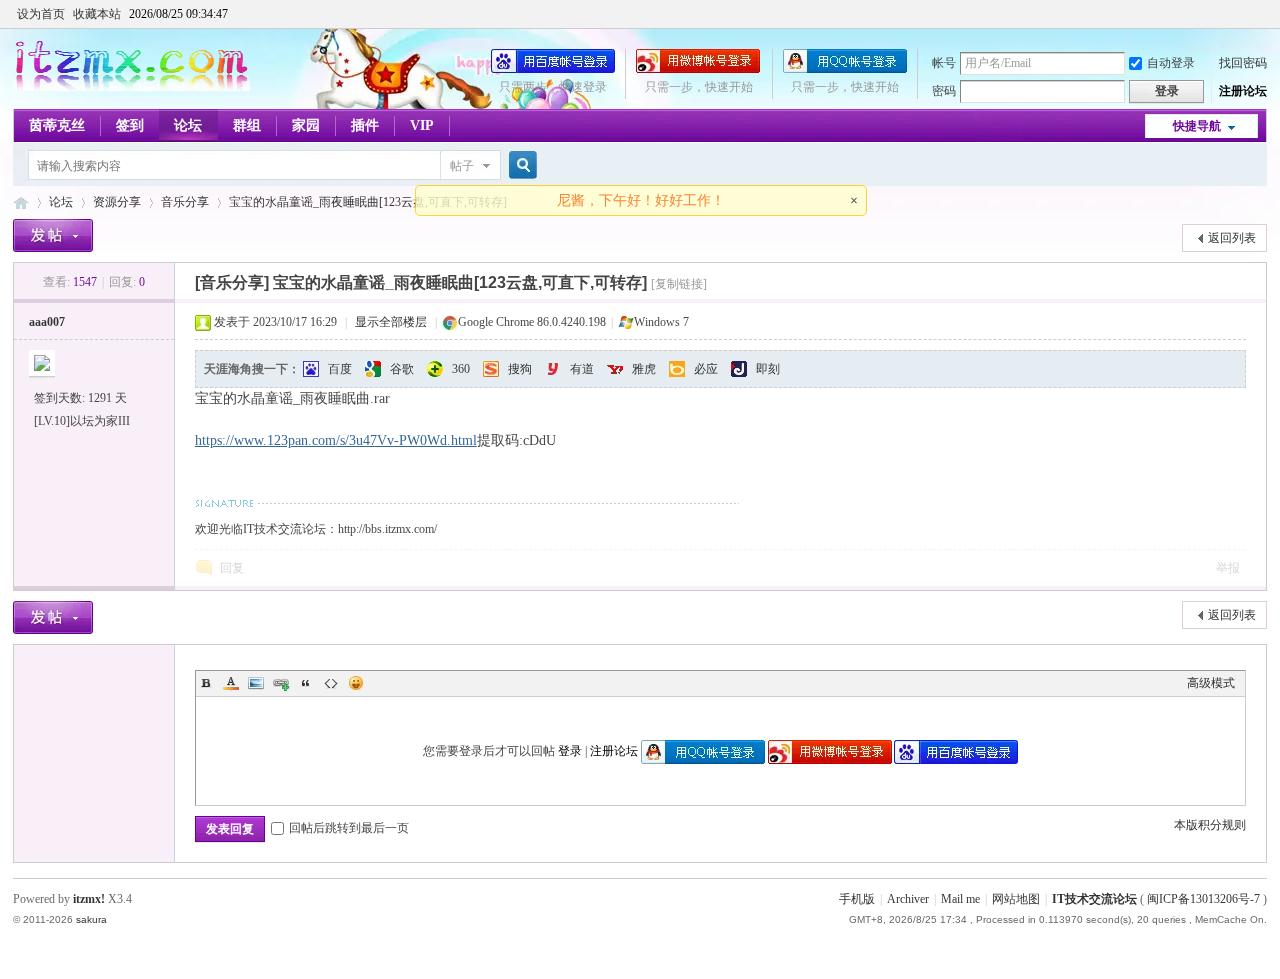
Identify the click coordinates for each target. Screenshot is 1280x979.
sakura (91, 919)
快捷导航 (1197, 126)
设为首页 (41, 14)
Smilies (356, 683)
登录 (570, 751)
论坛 (188, 125)
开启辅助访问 (1262, 14)
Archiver (908, 899)
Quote (306, 683)
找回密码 (1243, 63)
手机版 (857, 899)
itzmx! (89, 899)
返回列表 (1232, 238)
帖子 (462, 166)
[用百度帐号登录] (553, 69)
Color (231, 683)
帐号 (944, 63)
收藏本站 (97, 14)
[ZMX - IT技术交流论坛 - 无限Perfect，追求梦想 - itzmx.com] (131, 87)
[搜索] (520, 165)
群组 (247, 125)
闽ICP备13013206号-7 (1203, 899)
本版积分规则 (1210, 825)
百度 (340, 369)
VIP (422, 125)
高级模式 (1211, 683)
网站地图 (1016, 899)
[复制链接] (679, 284)
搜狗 (520, 369)
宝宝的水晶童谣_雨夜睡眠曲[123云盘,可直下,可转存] (368, 202)
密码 (944, 91)
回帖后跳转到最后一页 (349, 828)
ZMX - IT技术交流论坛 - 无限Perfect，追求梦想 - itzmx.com (21, 202)
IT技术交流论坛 (1094, 899)
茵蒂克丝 (57, 125)
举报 (1228, 568)
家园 (306, 125)
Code (331, 683)
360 (461, 369)
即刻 (768, 369)
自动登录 (1171, 63)
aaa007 (47, 322)
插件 (365, 125)
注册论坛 (1243, 91)
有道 (582, 369)
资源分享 (117, 202)
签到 (130, 125)
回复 (232, 568)
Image (256, 683)
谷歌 (402, 369)
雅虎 (644, 369)
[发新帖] (53, 235)
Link (281, 683)
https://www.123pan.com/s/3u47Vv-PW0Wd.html (336, 440)
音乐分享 (185, 202)
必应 (706, 369)
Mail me (960, 899)
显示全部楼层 (391, 322)
